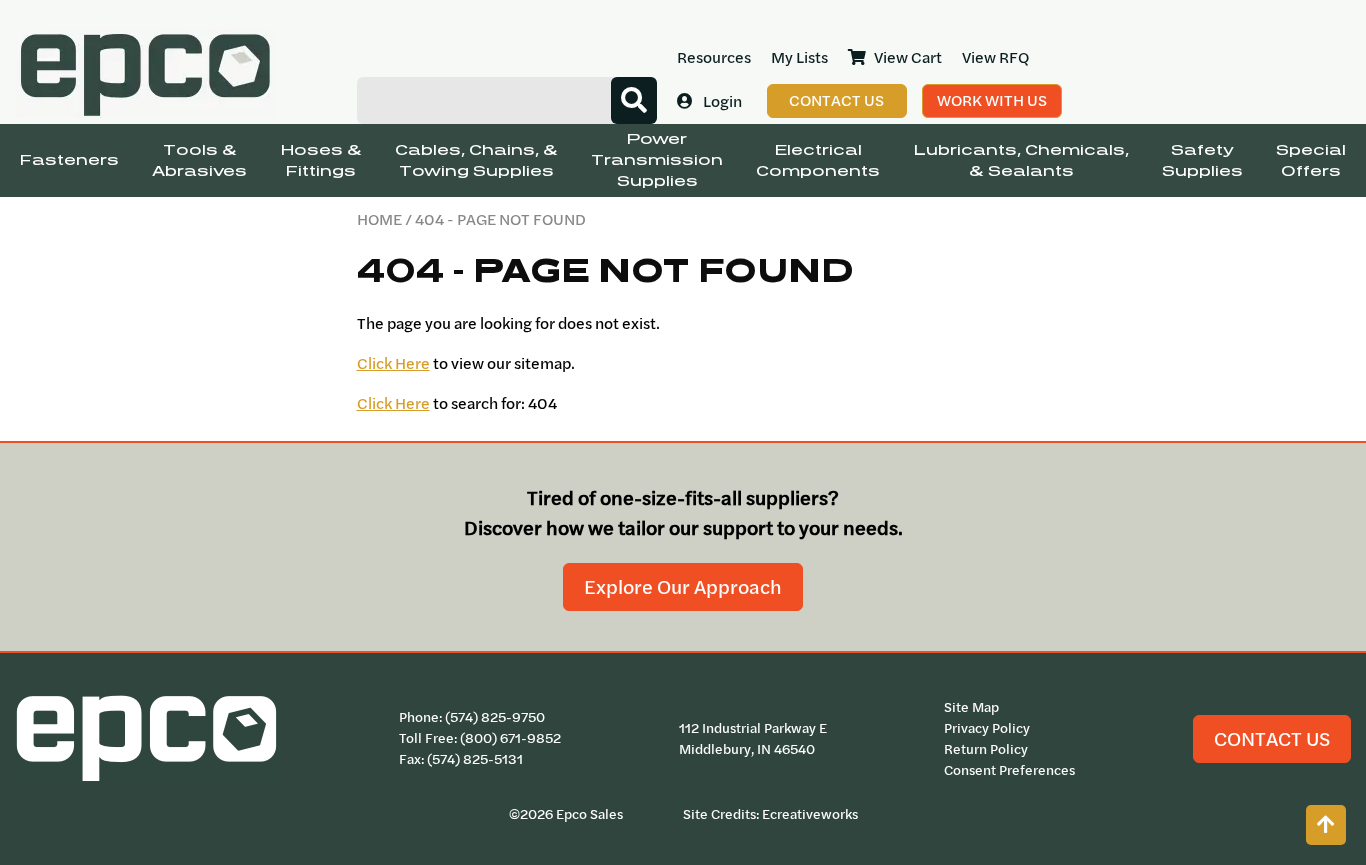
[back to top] (1326, 825)
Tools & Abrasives (199, 161)
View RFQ (995, 57)
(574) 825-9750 (495, 717)
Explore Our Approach (683, 586)
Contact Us (836, 100)
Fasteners (69, 160)
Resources (714, 57)
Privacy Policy (987, 728)
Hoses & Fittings (321, 161)
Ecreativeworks (810, 814)
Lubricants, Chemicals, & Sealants (1021, 161)
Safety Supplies (1202, 161)
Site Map (971, 707)
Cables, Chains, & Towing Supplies (476, 161)
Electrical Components (818, 161)
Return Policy (986, 749)
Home (379, 219)
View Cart (908, 57)
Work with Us (992, 100)
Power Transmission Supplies (657, 160)
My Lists (799, 57)
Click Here (393, 363)
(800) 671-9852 (510, 738)
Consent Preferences (1009, 770)
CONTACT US (1272, 738)
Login (722, 101)
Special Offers (1311, 161)
